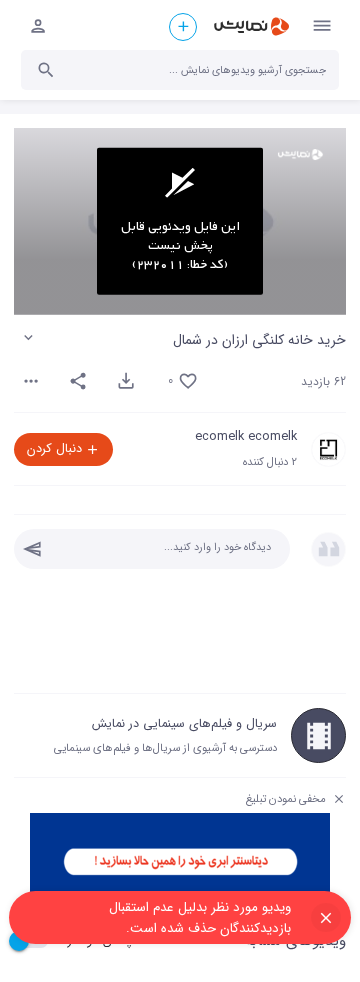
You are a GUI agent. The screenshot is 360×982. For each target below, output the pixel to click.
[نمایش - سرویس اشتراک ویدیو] (251, 27)
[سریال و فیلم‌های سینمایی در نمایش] (318, 735)
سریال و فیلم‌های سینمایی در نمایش (184, 724)
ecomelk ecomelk (246, 437)
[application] (180, 221)
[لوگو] (301, 154)
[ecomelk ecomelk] (328, 449)
